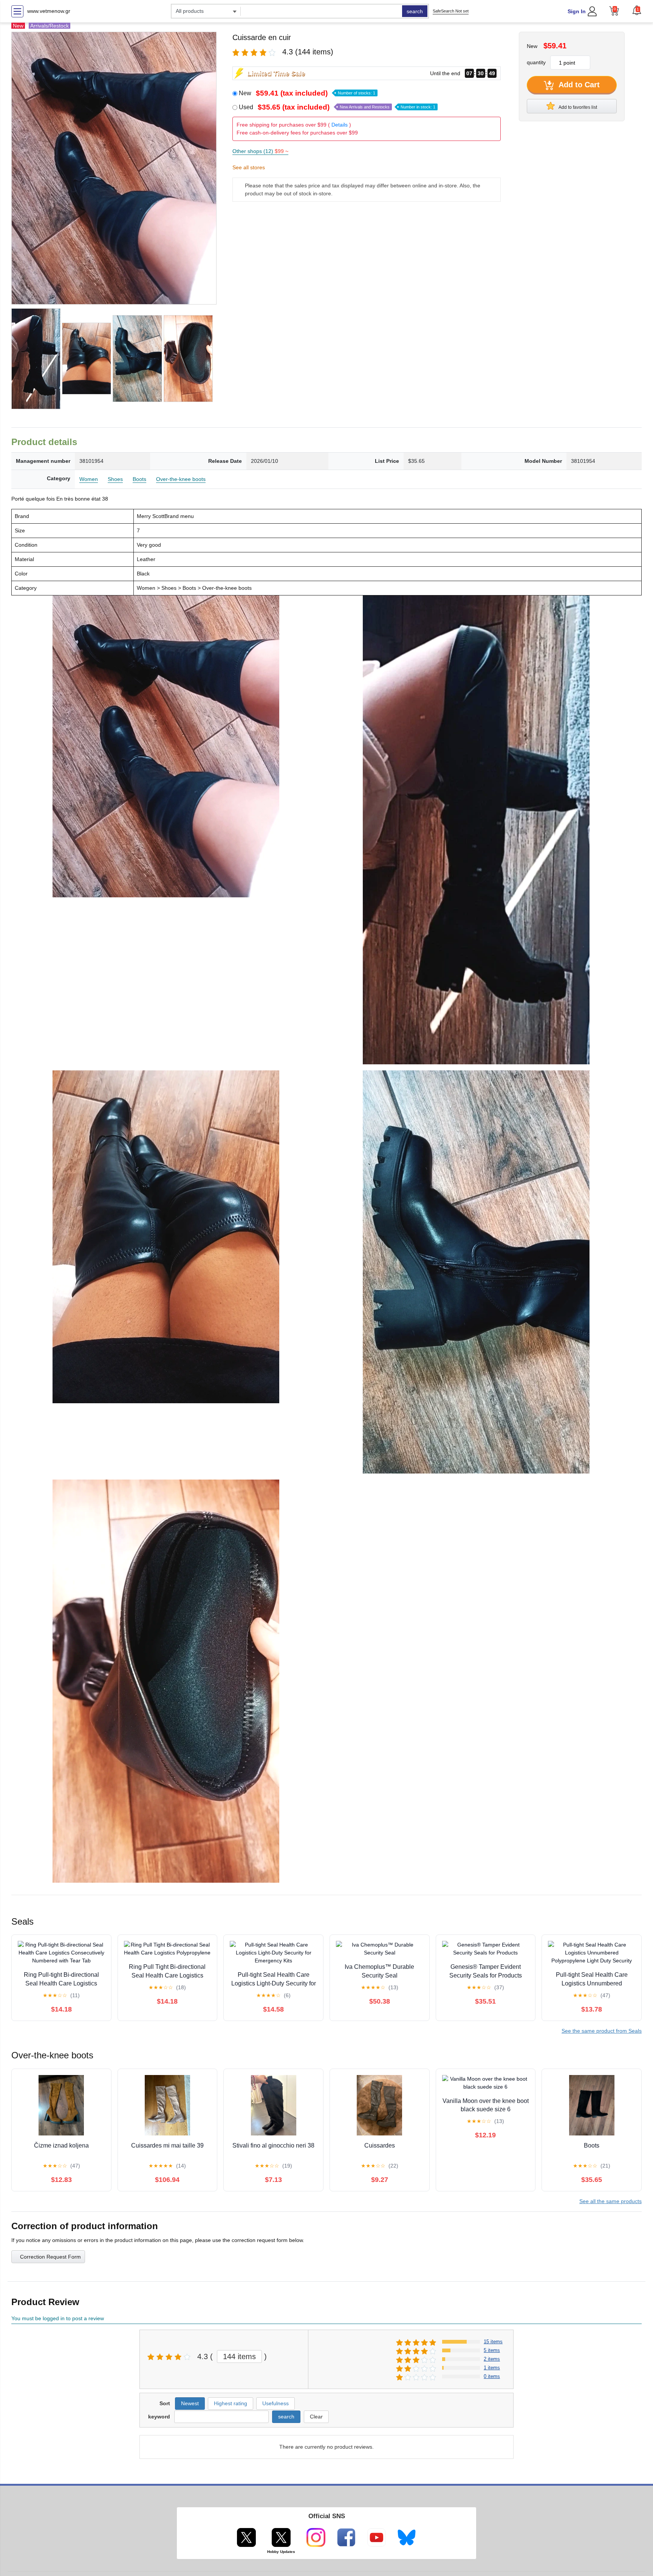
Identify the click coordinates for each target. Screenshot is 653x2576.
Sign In (577, 11)
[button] (637, 10)
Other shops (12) (260, 151)
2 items (492, 2359)
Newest (190, 2403)
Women (89, 479)
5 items (492, 2350)
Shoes (115, 479)
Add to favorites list (577, 107)
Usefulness (275, 2403)
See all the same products (610, 2201)
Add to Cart (578, 85)
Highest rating (231, 2403)
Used (337, 107)
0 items (492, 2376)
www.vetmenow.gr (49, 11)
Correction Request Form (50, 2257)
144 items (239, 2356)
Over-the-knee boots (181, 479)
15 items (493, 2342)
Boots (139, 479)
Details (340, 125)
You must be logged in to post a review (58, 2318)
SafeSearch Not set (451, 11)
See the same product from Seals (602, 2031)
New (307, 93)
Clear (316, 2417)
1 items (492, 2368)
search (415, 11)
